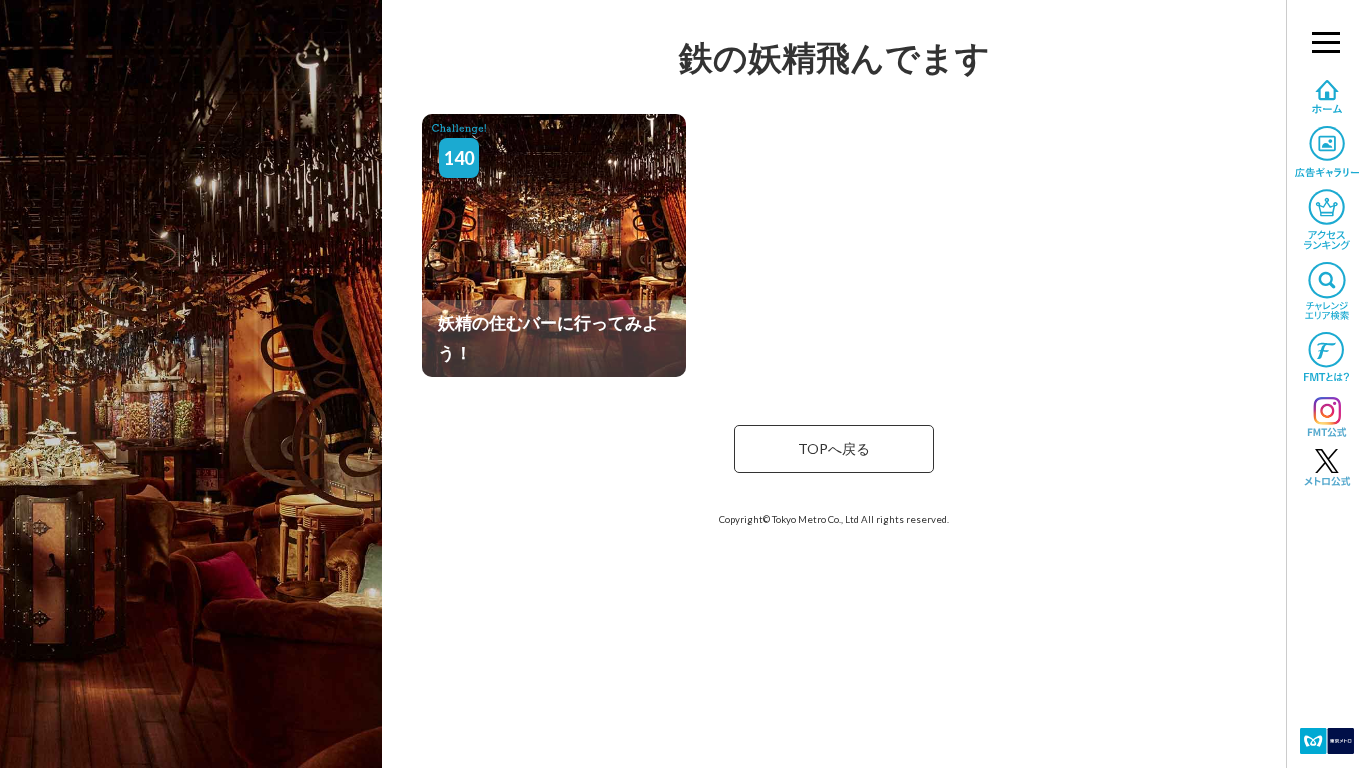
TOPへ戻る (834, 448)
